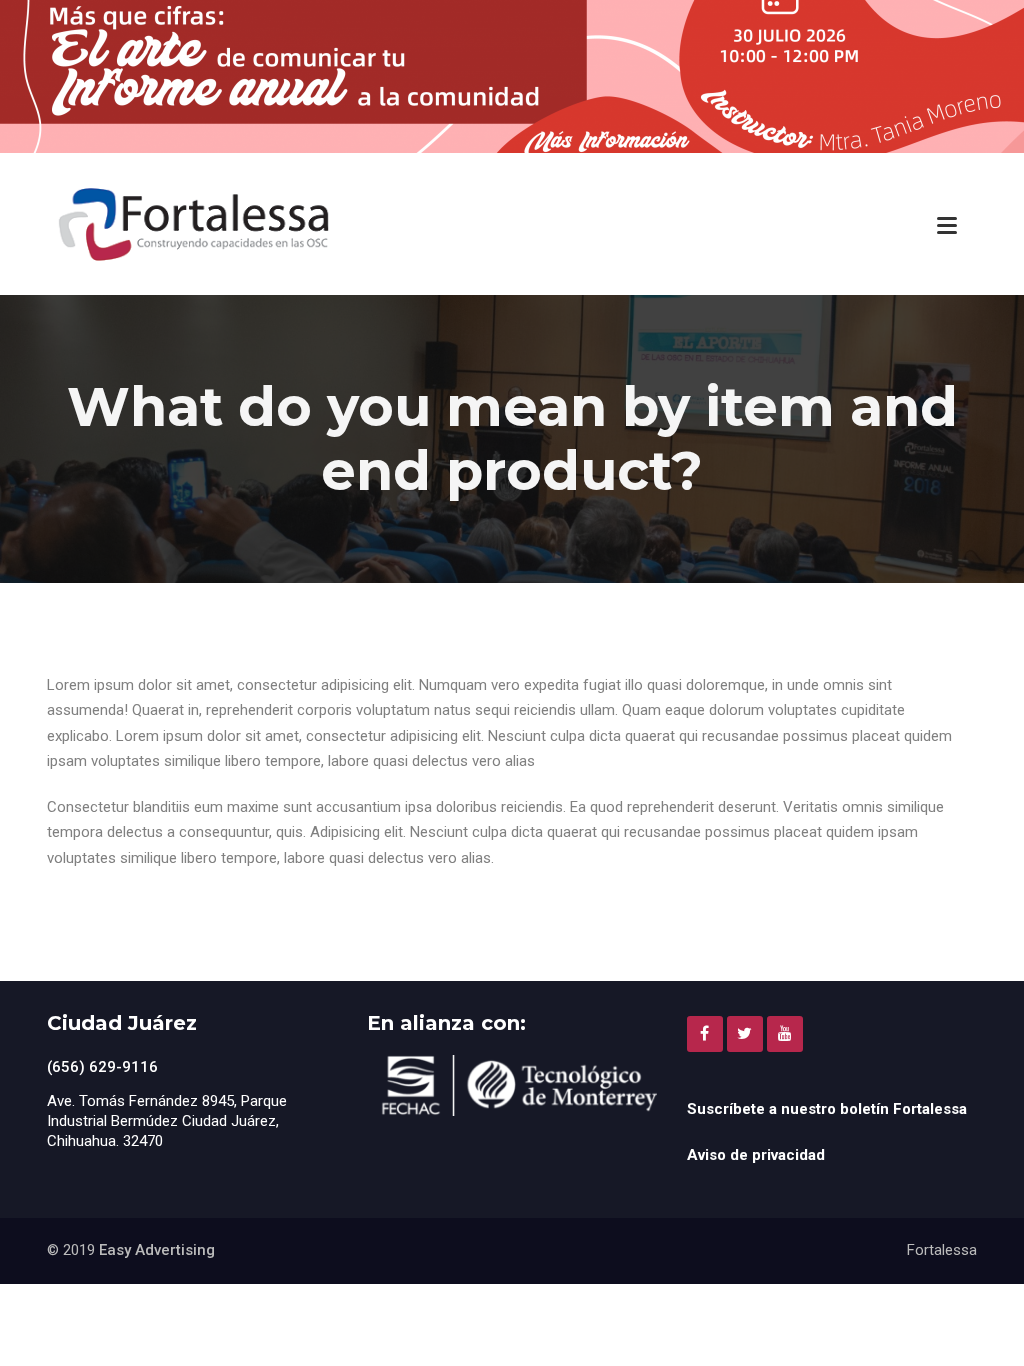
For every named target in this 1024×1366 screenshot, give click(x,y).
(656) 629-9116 (102, 1067)
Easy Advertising (157, 1250)
